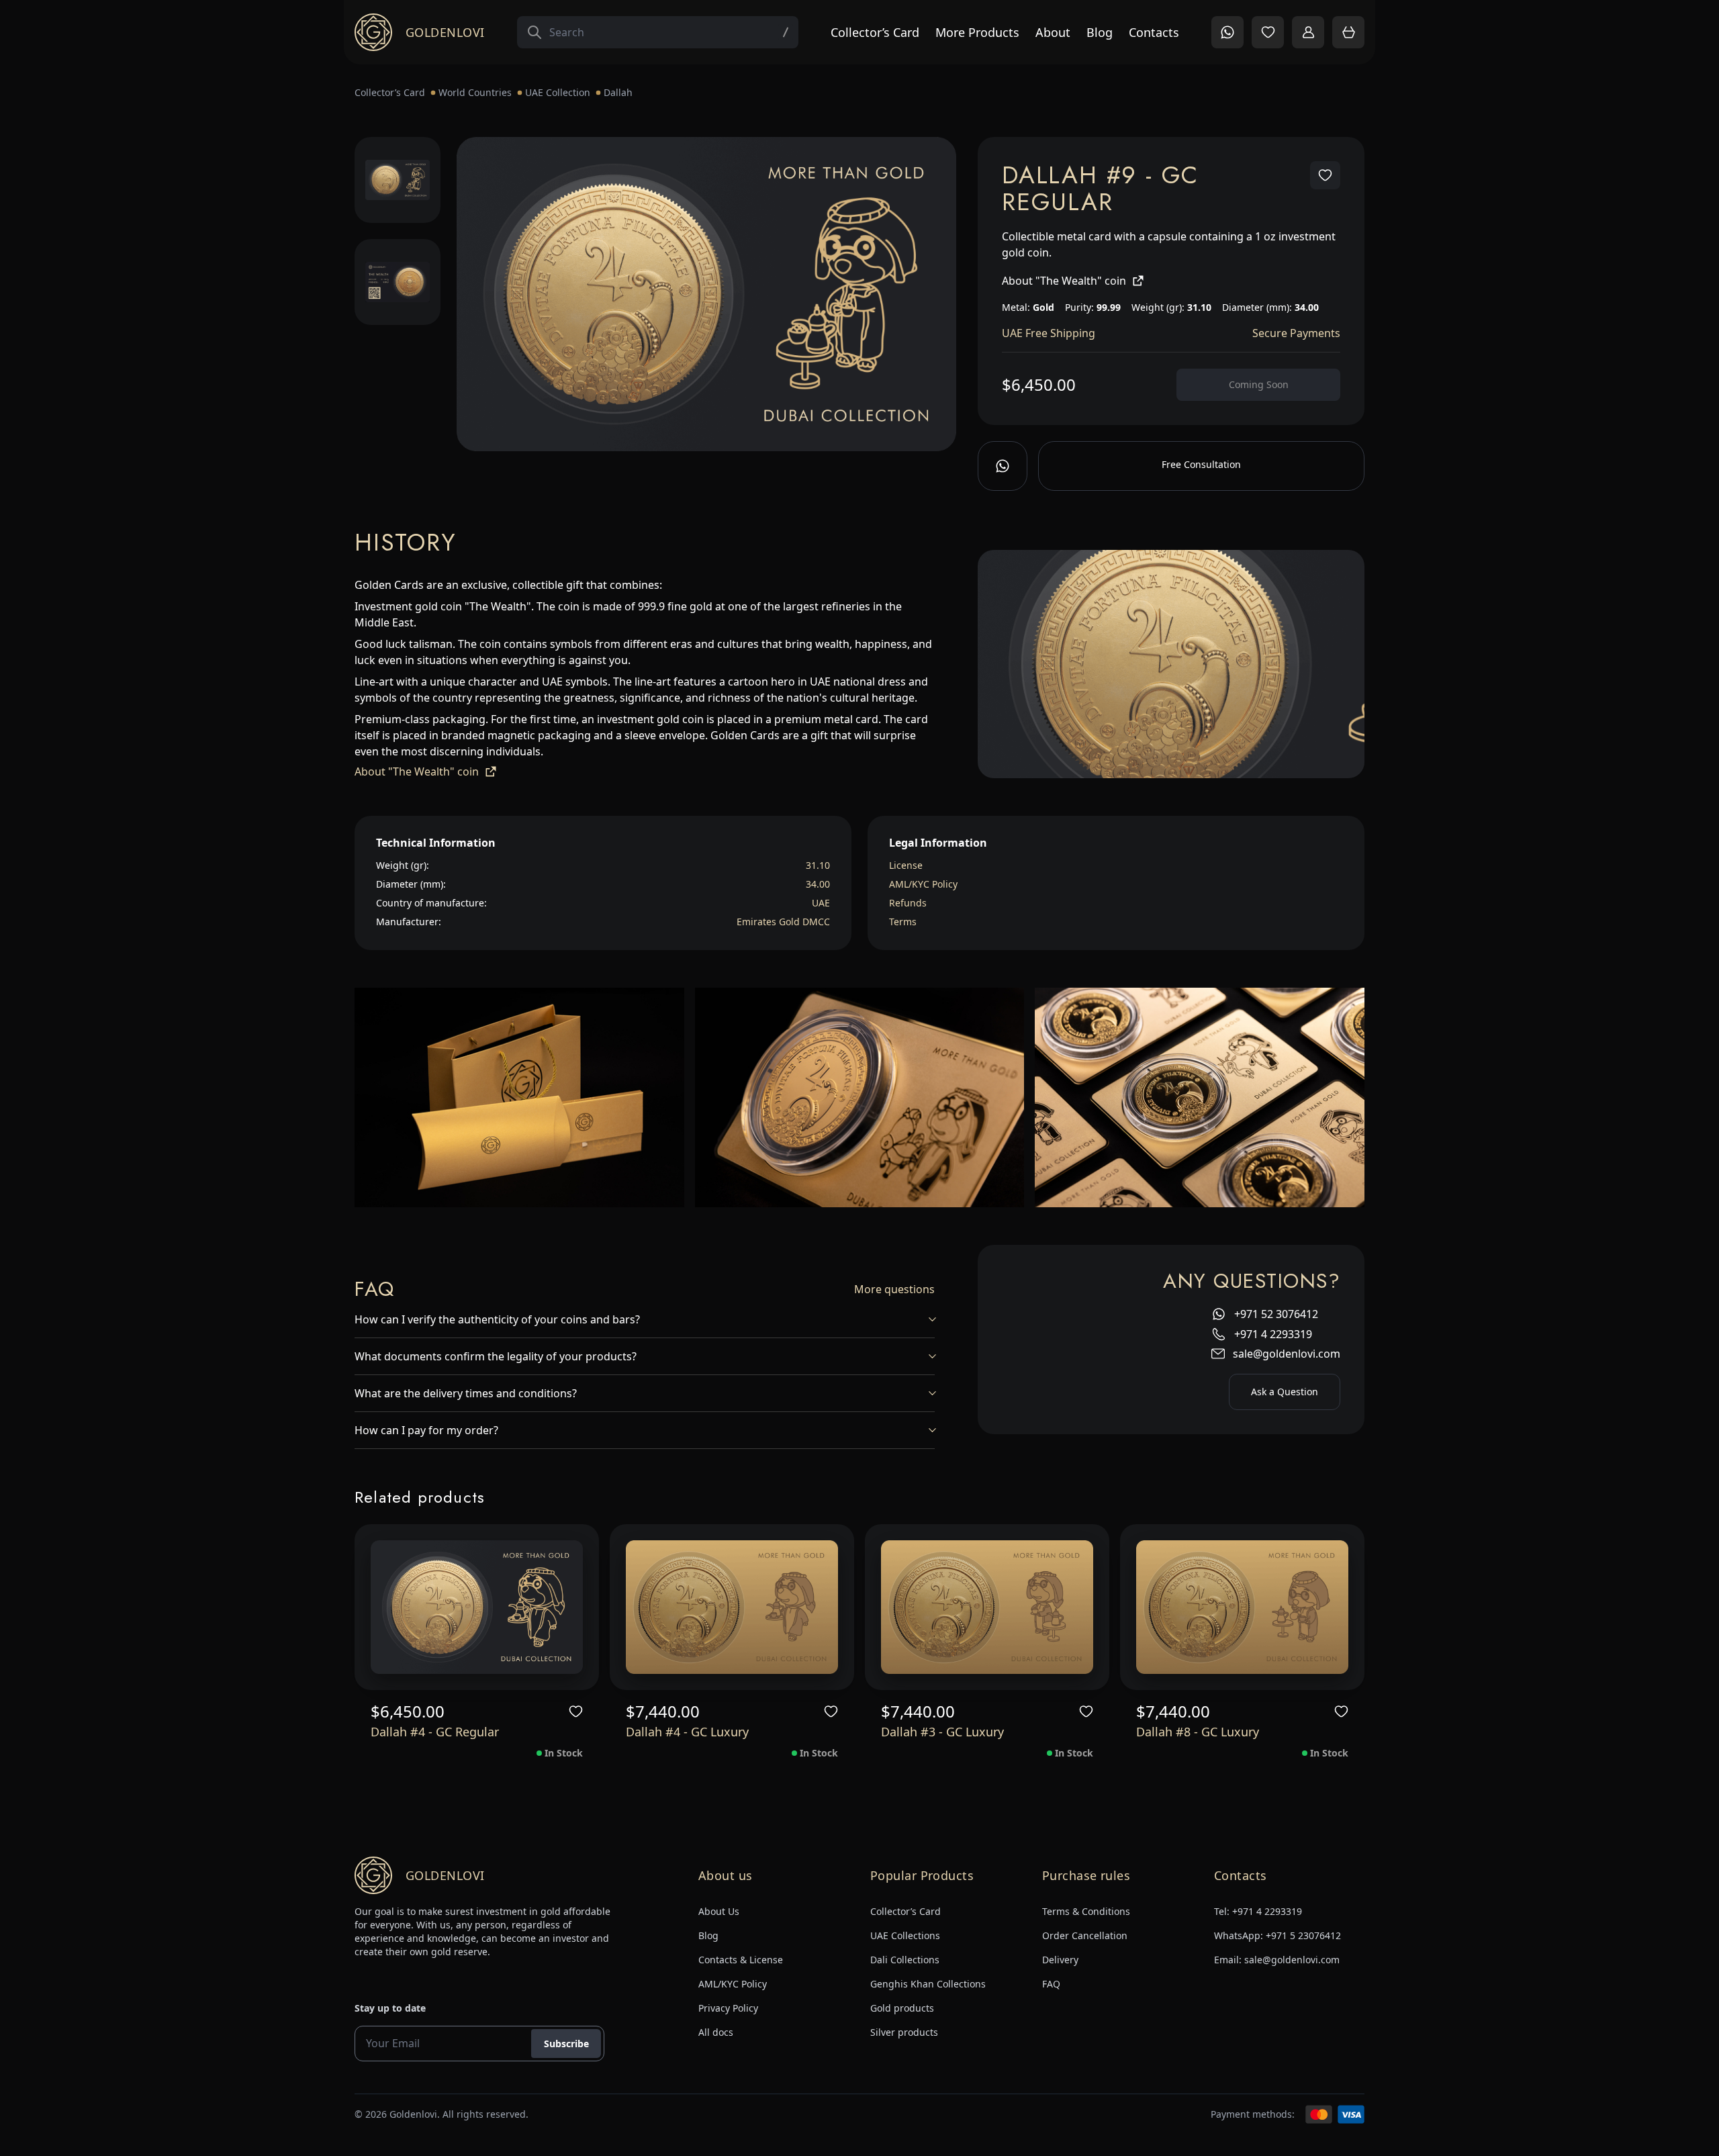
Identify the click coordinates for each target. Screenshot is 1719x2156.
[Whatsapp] (1003, 466)
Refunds (908, 903)
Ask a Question (1285, 1392)
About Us (719, 1911)
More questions (894, 1289)
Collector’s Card (875, 32)
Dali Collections (905, 1960)
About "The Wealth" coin (1064, 281)
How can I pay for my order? (426, 1430)
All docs (716, 2032)
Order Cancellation (1085, 1935)
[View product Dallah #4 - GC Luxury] (732, 1607)
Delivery (1060, 1960)
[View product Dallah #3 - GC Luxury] (987, 1607)
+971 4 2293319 (1273, 1334)
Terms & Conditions (1086, 1911)
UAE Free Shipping (1049, 333)
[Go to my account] (1308, 32)
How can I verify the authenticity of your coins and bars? (497, 1319)
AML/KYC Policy (923, 884)
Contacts (1154, 32)
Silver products (904, 2032)
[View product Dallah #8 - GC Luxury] (1242, 1607)
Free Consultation (1201, 464)
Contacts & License (741, 1960)
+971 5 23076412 (1303, 1935)
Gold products (902, 2008)
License (906, 865)
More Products (977, 32)
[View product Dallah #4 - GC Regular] (477, 1607)
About (1053, 32)
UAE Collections (905, 1935)
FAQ (1051, 1984)
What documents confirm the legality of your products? (496, 1356)
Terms (903, 922)
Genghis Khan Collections (928, 1984)
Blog (1100, 32)
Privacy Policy (728, 2008)
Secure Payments (1296, 333)
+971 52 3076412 (1276, 1314)
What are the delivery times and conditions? (466, 1393)
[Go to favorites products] (1268, 32)
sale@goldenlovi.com (1287, 1354)
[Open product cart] (1348, 32)
